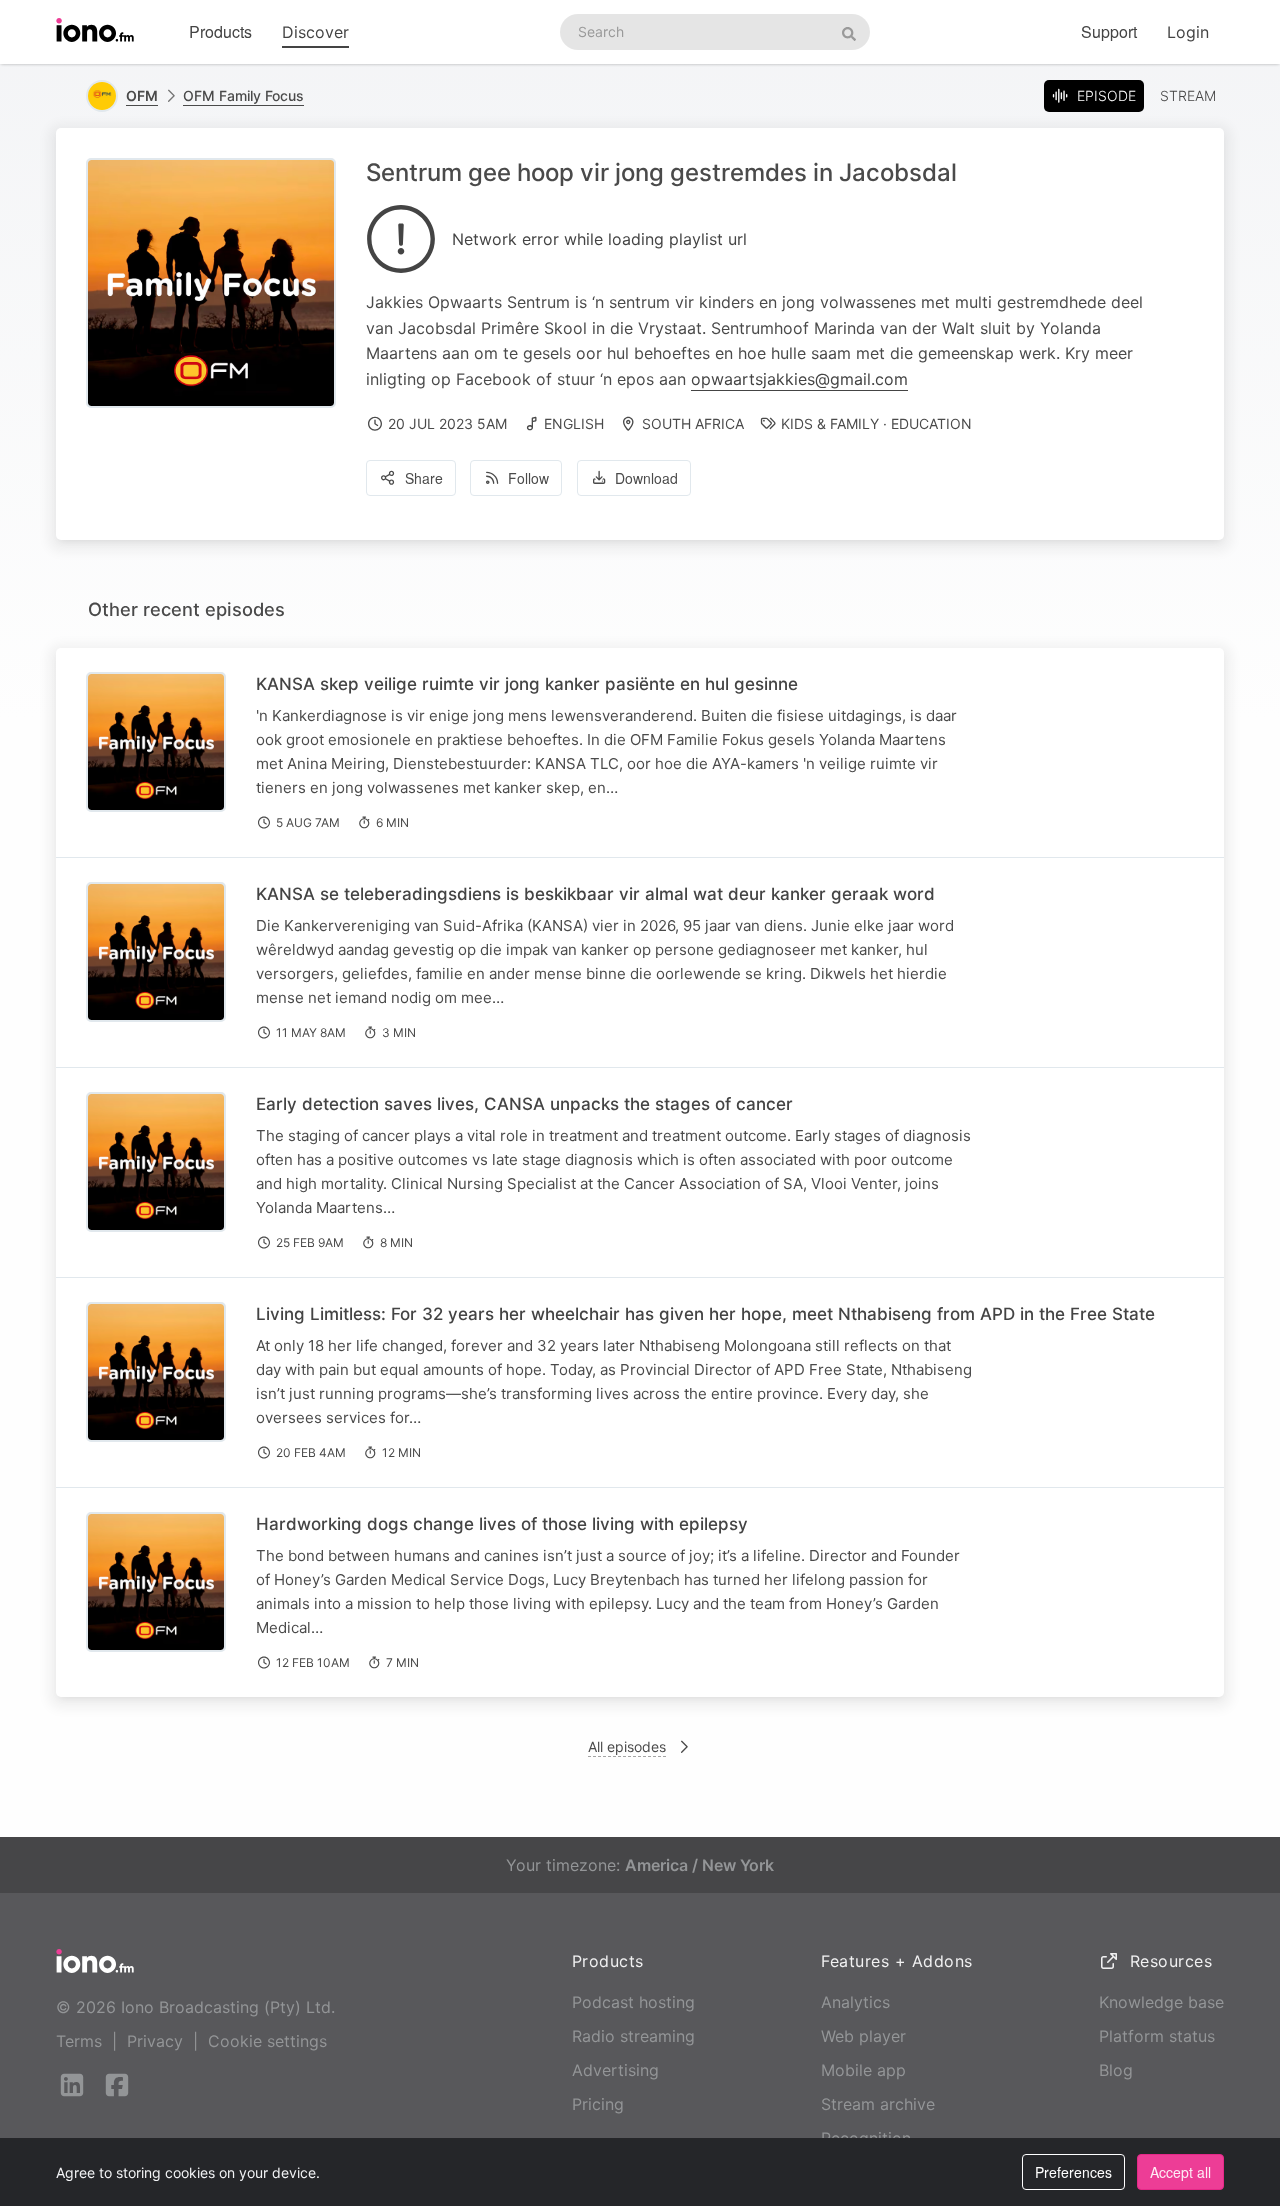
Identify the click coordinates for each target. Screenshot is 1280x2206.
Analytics (855, 2002)
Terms (79, 2041)
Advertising (615, 2070)
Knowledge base (1161, 2002)
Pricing (598, 2104)
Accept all (1180, 2172)
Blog (1116, 2070)
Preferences (1073, 2172)
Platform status (1157, 2036)
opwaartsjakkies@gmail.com (799, 379)
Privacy (155, 2041)
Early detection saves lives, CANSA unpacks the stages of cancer (524, 1104)
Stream (1188, 95)
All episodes (627, 1746)
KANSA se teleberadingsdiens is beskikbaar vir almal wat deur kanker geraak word (595, 894)
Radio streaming (633, 2036)
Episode (1106, 95)
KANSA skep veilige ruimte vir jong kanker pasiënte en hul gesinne (527, 684)
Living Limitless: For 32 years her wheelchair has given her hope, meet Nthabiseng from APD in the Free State (705, 1314)
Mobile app (863, 2070)
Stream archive (878, 2104)
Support (1109, 31)
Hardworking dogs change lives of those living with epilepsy (502, 1524)
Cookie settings (267, 2041)
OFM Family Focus (243, 95)
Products (220, 31)
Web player (863, 2036)
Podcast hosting (633, 2002)
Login (1188, 32)
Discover (315, 32)
